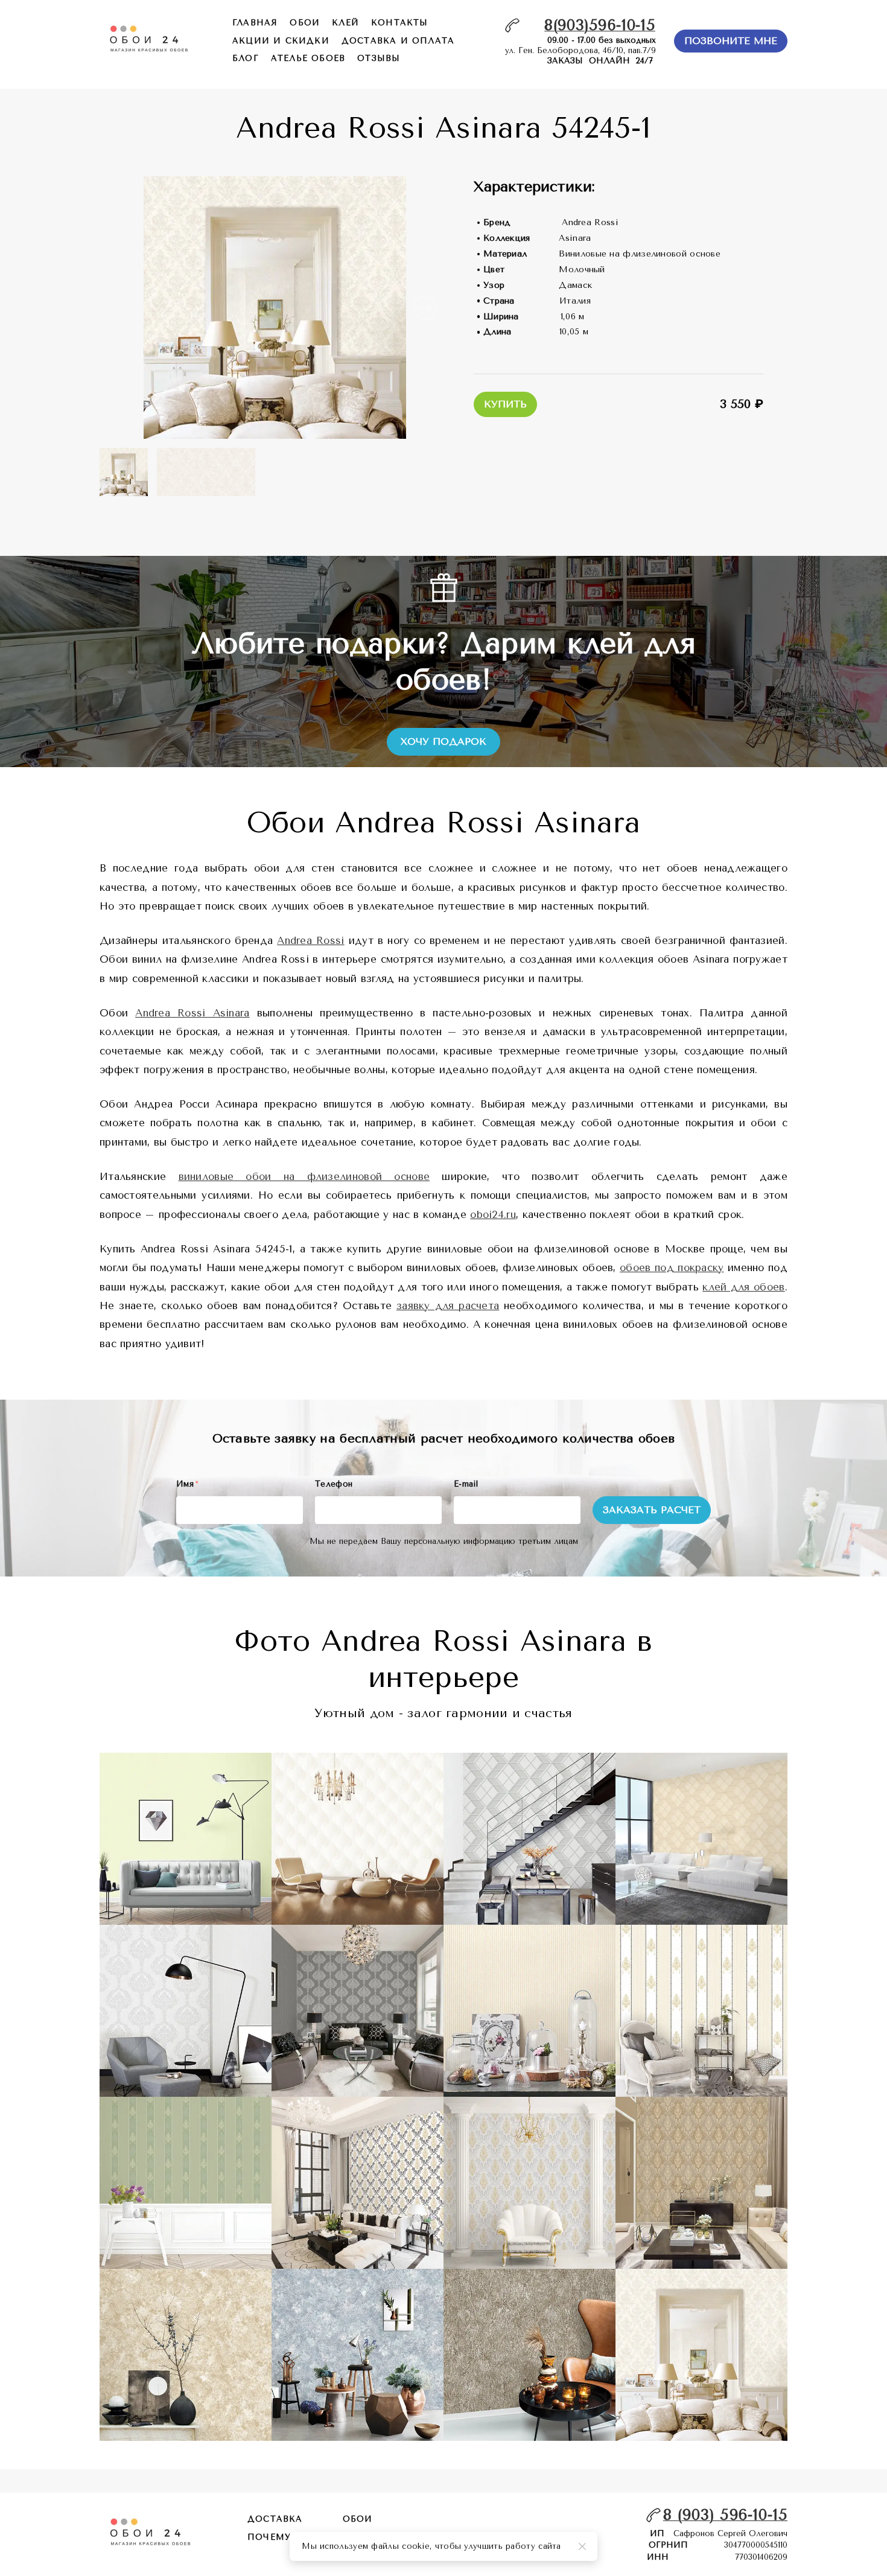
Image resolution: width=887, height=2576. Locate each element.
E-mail (466, 1484)
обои (305, 23)
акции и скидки (281, 41)
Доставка (275, 2519)
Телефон (334, 1484)
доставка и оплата (398, 41)
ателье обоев (308, 58)
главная (255, 23)
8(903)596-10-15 (600, 25)
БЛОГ (246, 58)
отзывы (379, 58)
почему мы (280, 2537)
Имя (187, 1484)
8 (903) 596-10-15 (725, 2515)
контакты (400, 23)
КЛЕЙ (345, 23)
